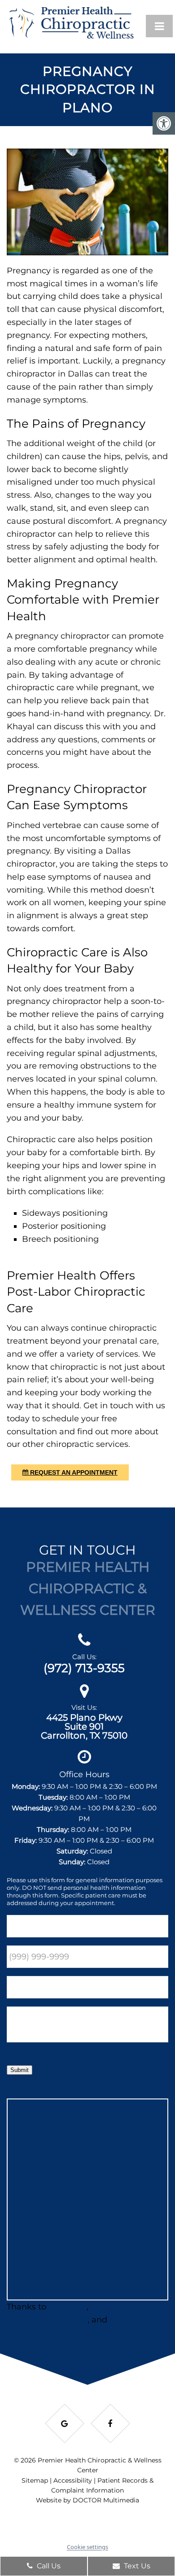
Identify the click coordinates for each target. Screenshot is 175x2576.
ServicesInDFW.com (47, 2320)
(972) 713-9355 (84, 1668)
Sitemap (35, 2480)
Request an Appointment (73, 1472)
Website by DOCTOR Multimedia (87, 2500)
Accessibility (73, 2480)
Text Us (136, 2566)
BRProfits (68, 2307)
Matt (119, 2320)
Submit (20, 2070)
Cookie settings (87, 2547)
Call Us (48, 2566)
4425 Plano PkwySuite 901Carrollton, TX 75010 (84, 1726)
